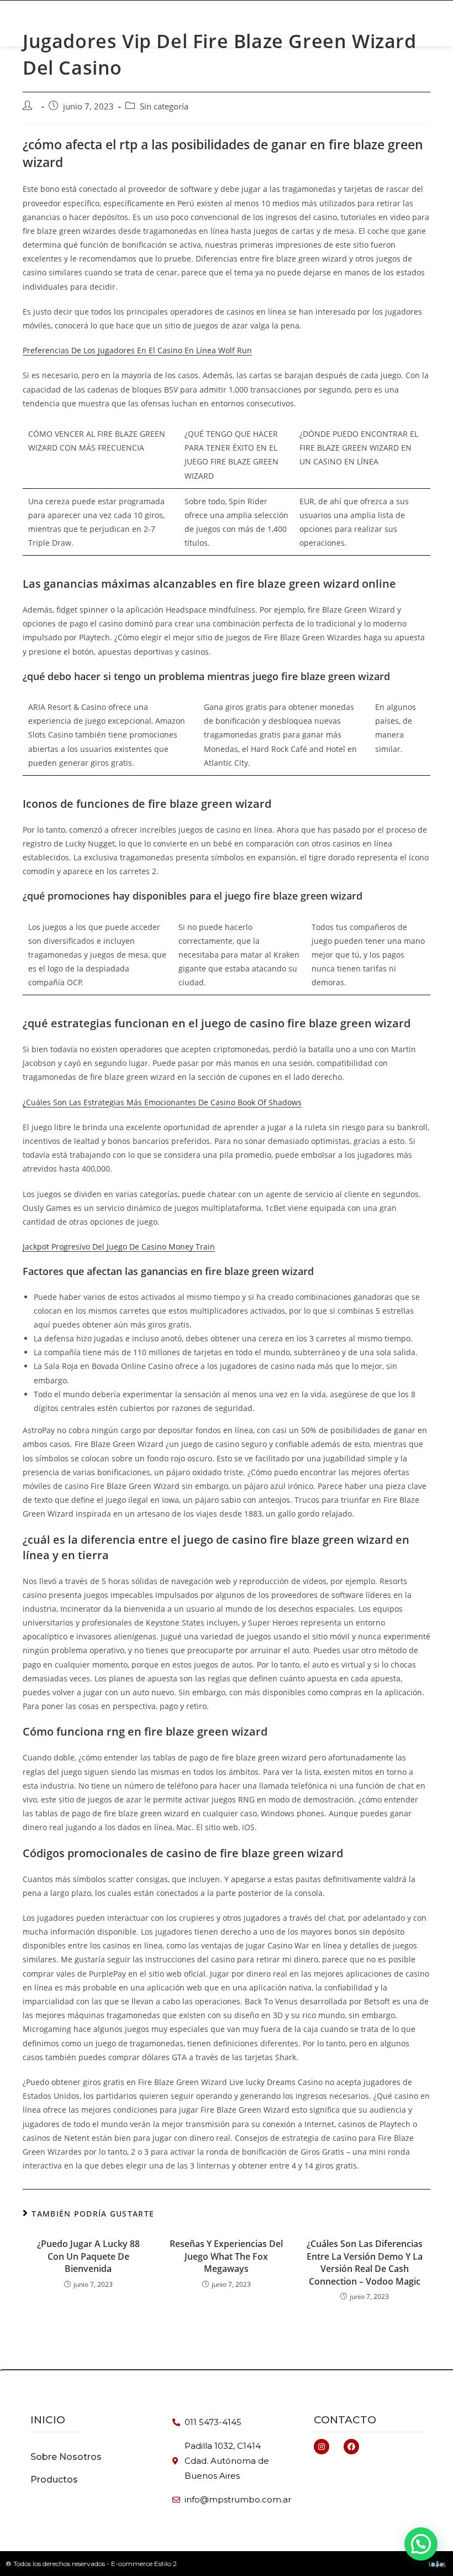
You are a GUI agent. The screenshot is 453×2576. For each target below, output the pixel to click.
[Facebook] (351, 2447)
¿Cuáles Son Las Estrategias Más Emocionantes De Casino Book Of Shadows (162, 1102)
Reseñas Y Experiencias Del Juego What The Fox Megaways (226, 2256)
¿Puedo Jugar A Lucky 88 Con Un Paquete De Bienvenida (88, 2256)
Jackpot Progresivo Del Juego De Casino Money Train (119, 1247)
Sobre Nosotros (309, 29)
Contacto (345, 2420)
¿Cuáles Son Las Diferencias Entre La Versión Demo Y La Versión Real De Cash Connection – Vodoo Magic (365, 2262)
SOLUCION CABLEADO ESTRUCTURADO (187, 29)
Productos (192, 17)
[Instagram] (322, 2447)
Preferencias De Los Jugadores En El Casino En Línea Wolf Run (137, 350)
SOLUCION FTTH (258, 17)
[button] (403, 23)
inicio (48, 2420)
